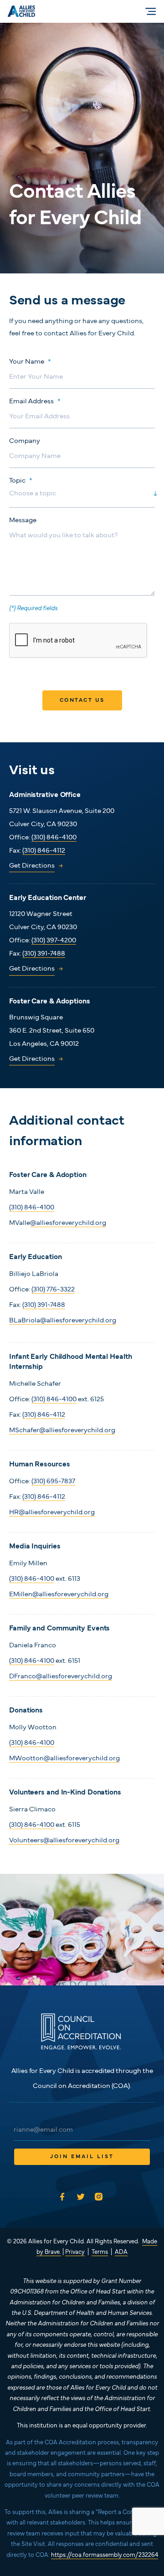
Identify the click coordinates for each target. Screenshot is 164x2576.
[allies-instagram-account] (101, 2197)
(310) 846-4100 (54, 838)
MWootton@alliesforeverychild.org (64, 1759)
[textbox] (73, 494)
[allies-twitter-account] (82, 2197)
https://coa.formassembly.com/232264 (105, 2555)
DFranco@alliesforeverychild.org (61, 1677)
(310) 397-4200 (54, 941)
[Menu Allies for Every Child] (151, 11)
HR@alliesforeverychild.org (52, 1513)
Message (23, 521)
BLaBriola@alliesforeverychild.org (63, 1321)
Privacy (75, 2252)
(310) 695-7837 (53, 1482)
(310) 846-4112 (44, 851)
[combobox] (82, 496)
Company (25, 441)
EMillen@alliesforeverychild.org (59, 1595)
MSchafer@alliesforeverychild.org (62, 1431)
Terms (100, 2252)
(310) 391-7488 (44, 954)
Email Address (35, 402)
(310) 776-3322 (53, 1290)
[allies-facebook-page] (63, 2197)
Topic (21, 481)
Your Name (30, 362)
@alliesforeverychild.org (68, 1223)
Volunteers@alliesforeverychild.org (64, 1841)
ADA (121, 2252)
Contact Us (82, 700)
